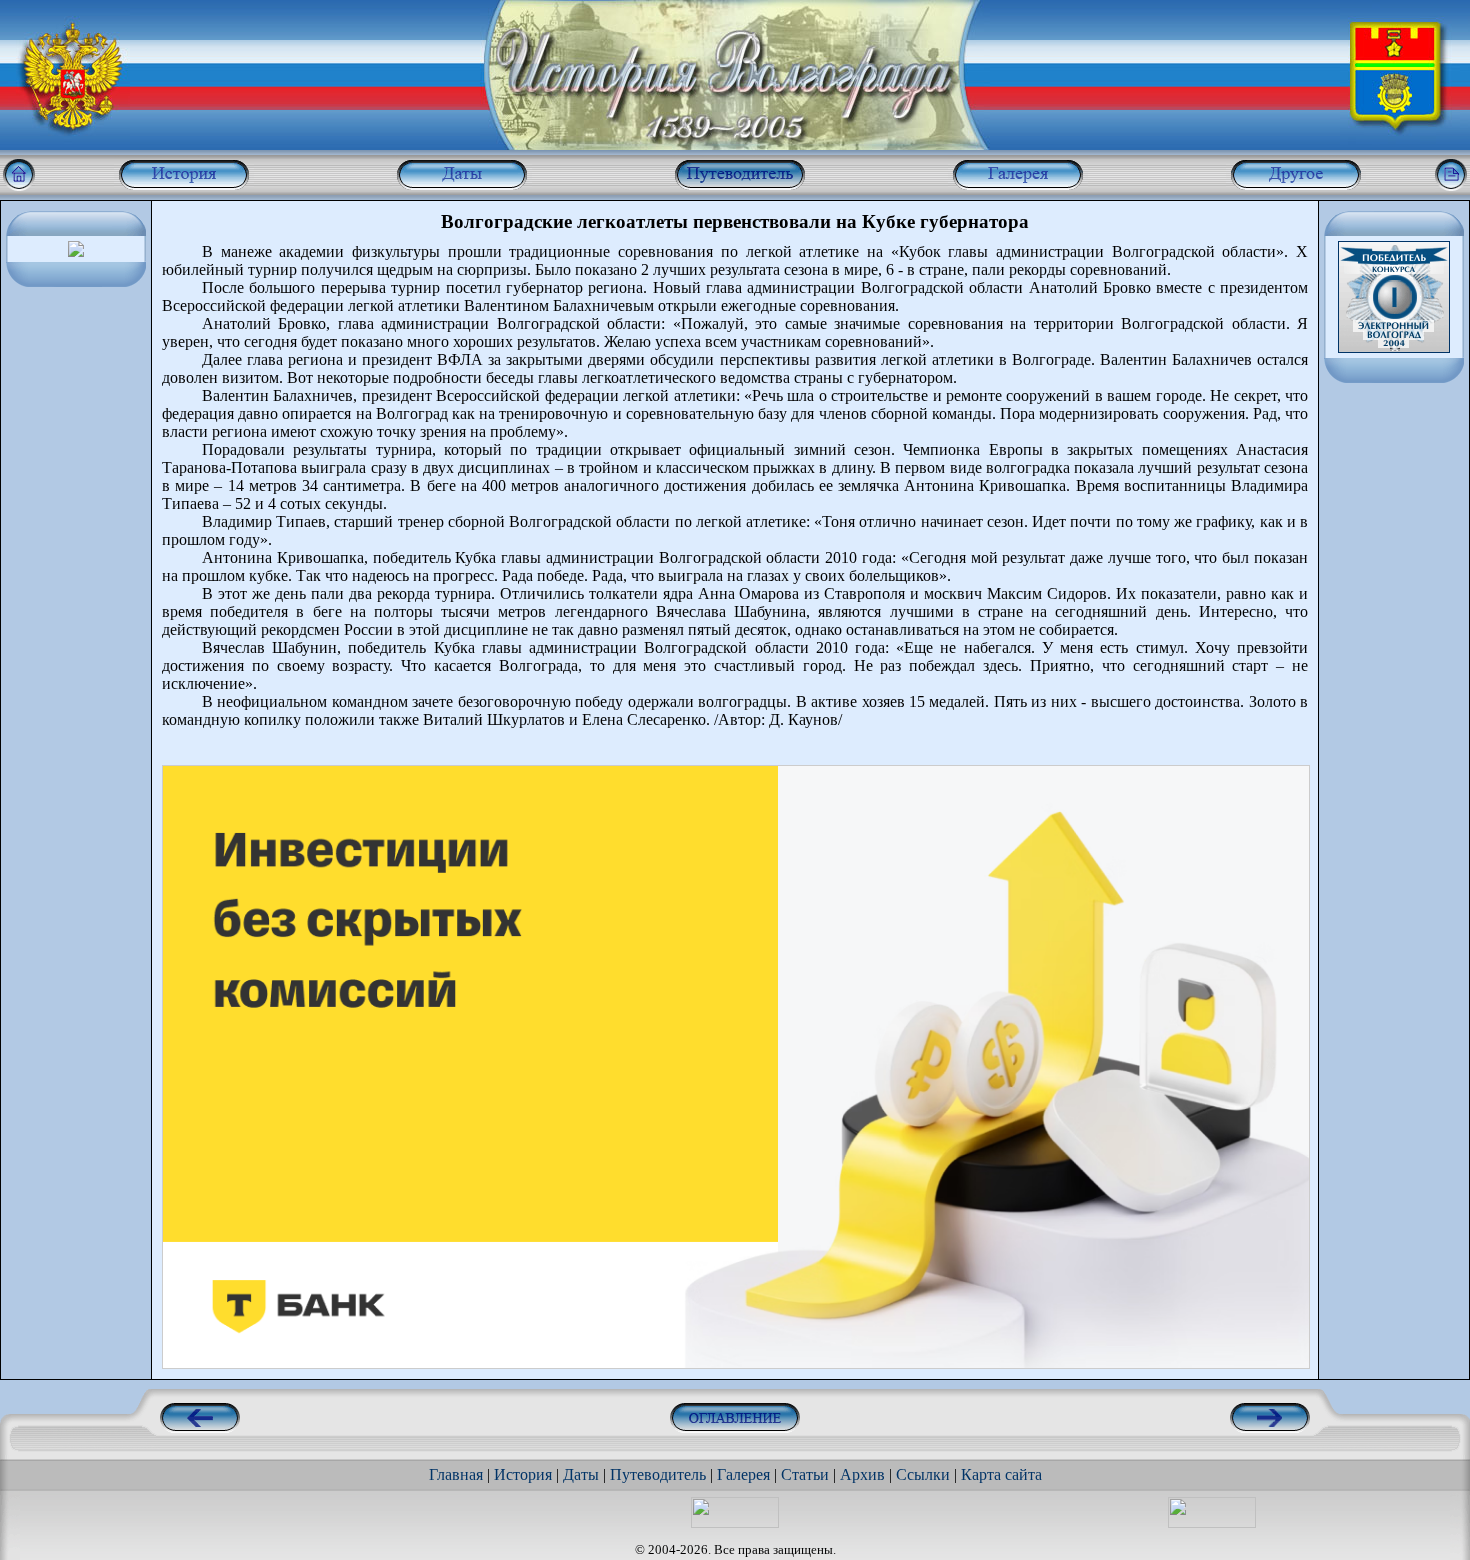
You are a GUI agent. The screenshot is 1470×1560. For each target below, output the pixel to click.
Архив (862, 1474)
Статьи (805, 1474)
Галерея (743, 1474)
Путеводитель (658, 1474)
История (523, 1474)
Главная (456, 1474)
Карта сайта (1001, 1474)
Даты (581, 1474)
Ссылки (923, 1474)
